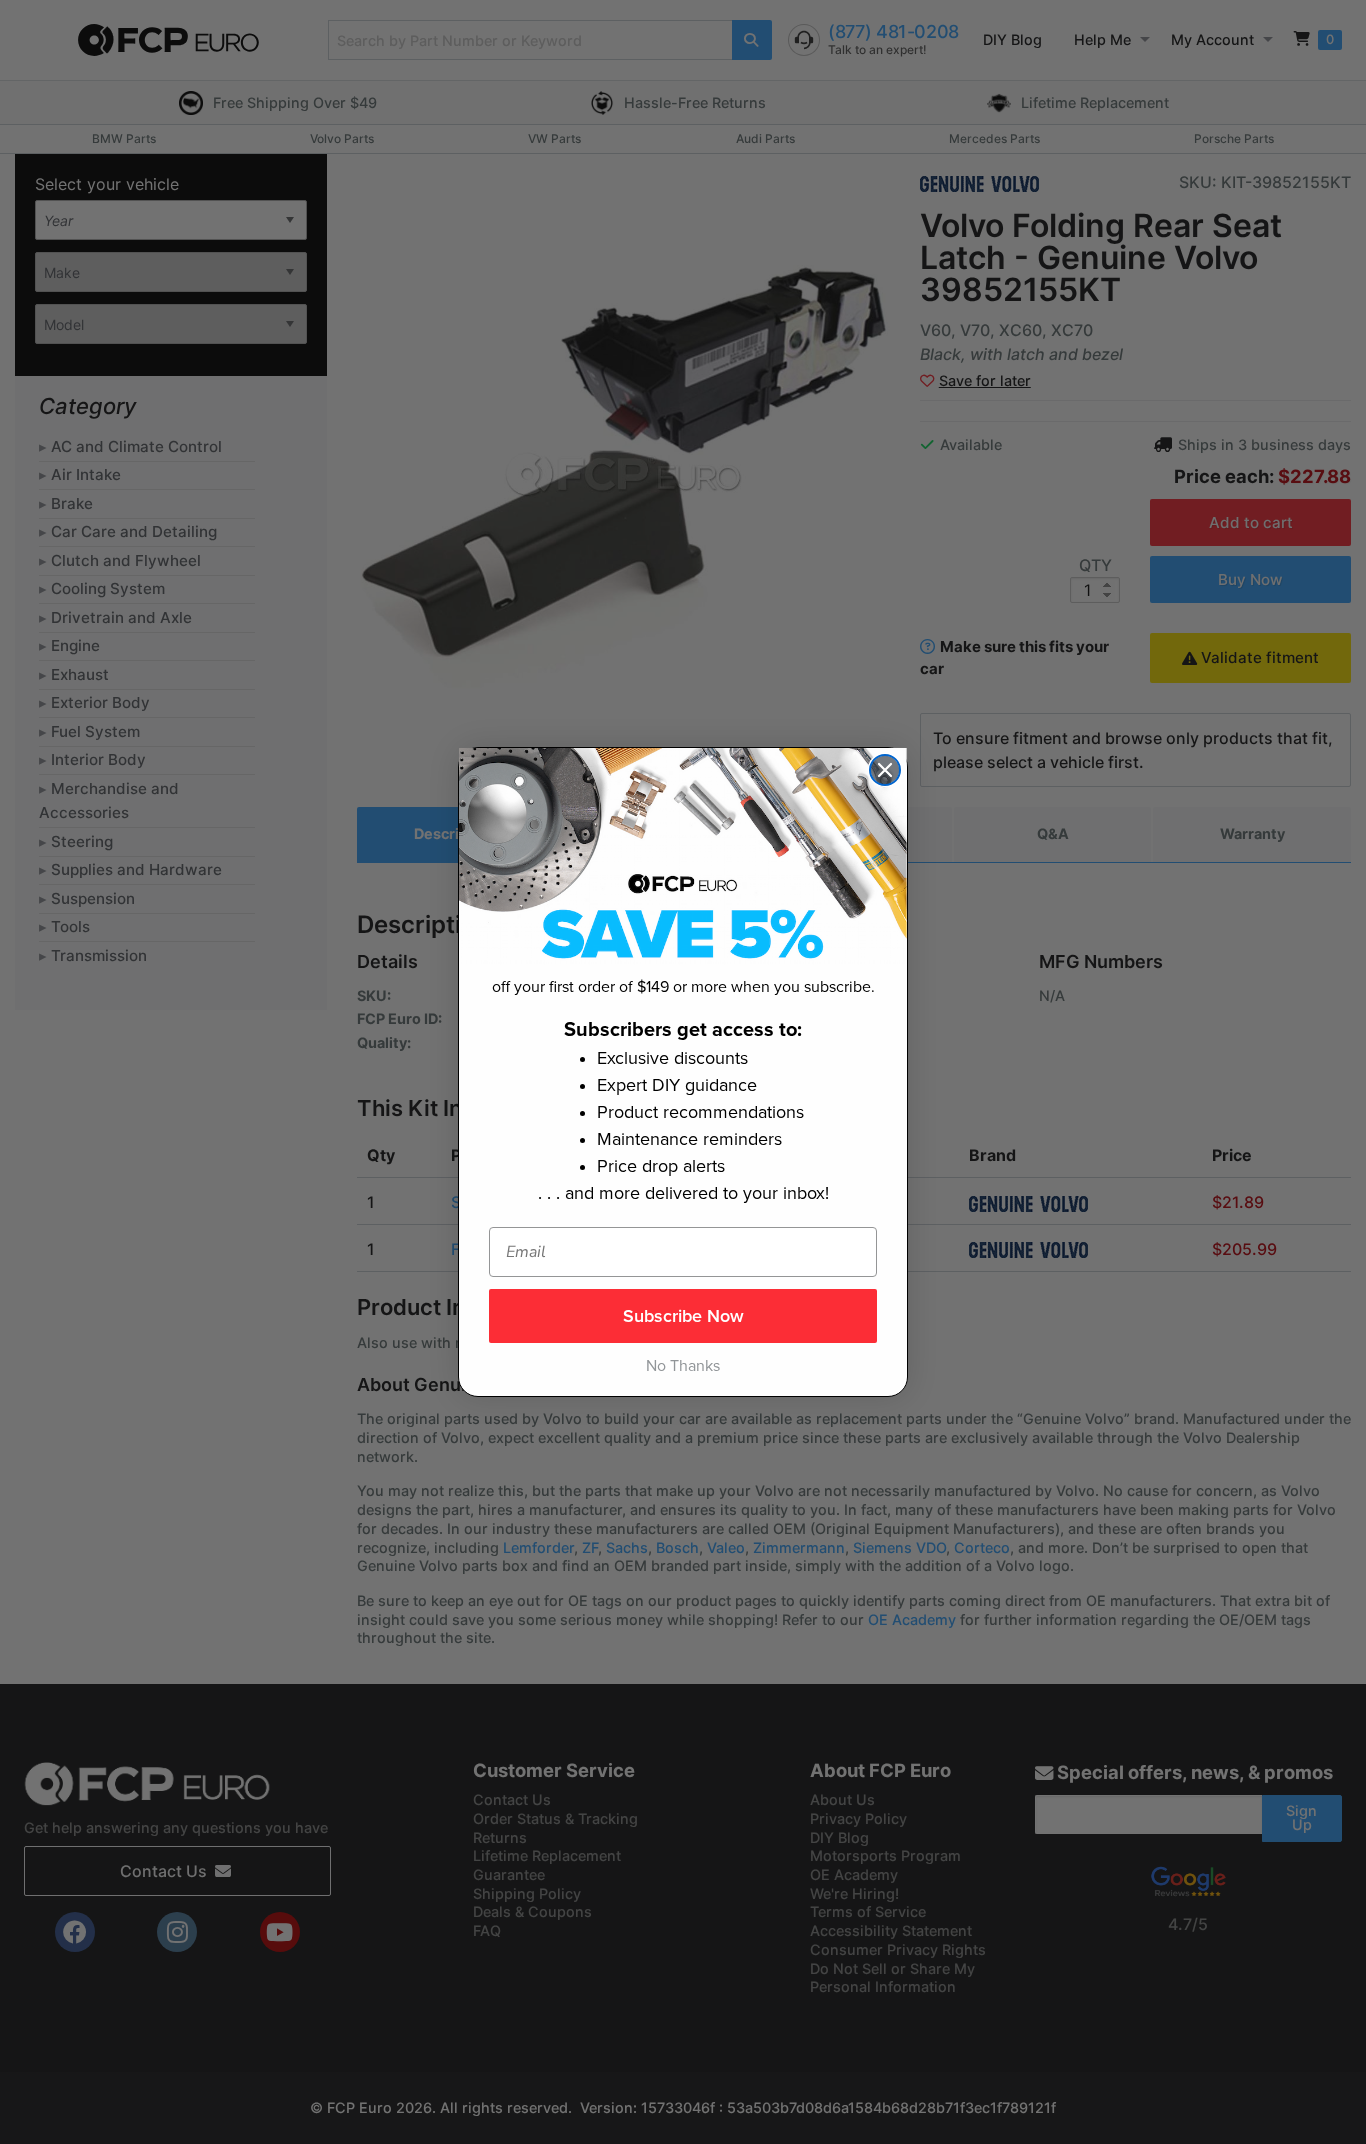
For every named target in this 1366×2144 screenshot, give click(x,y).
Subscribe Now (683, 1316)
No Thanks (683, 1366)
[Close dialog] (885, 770)
